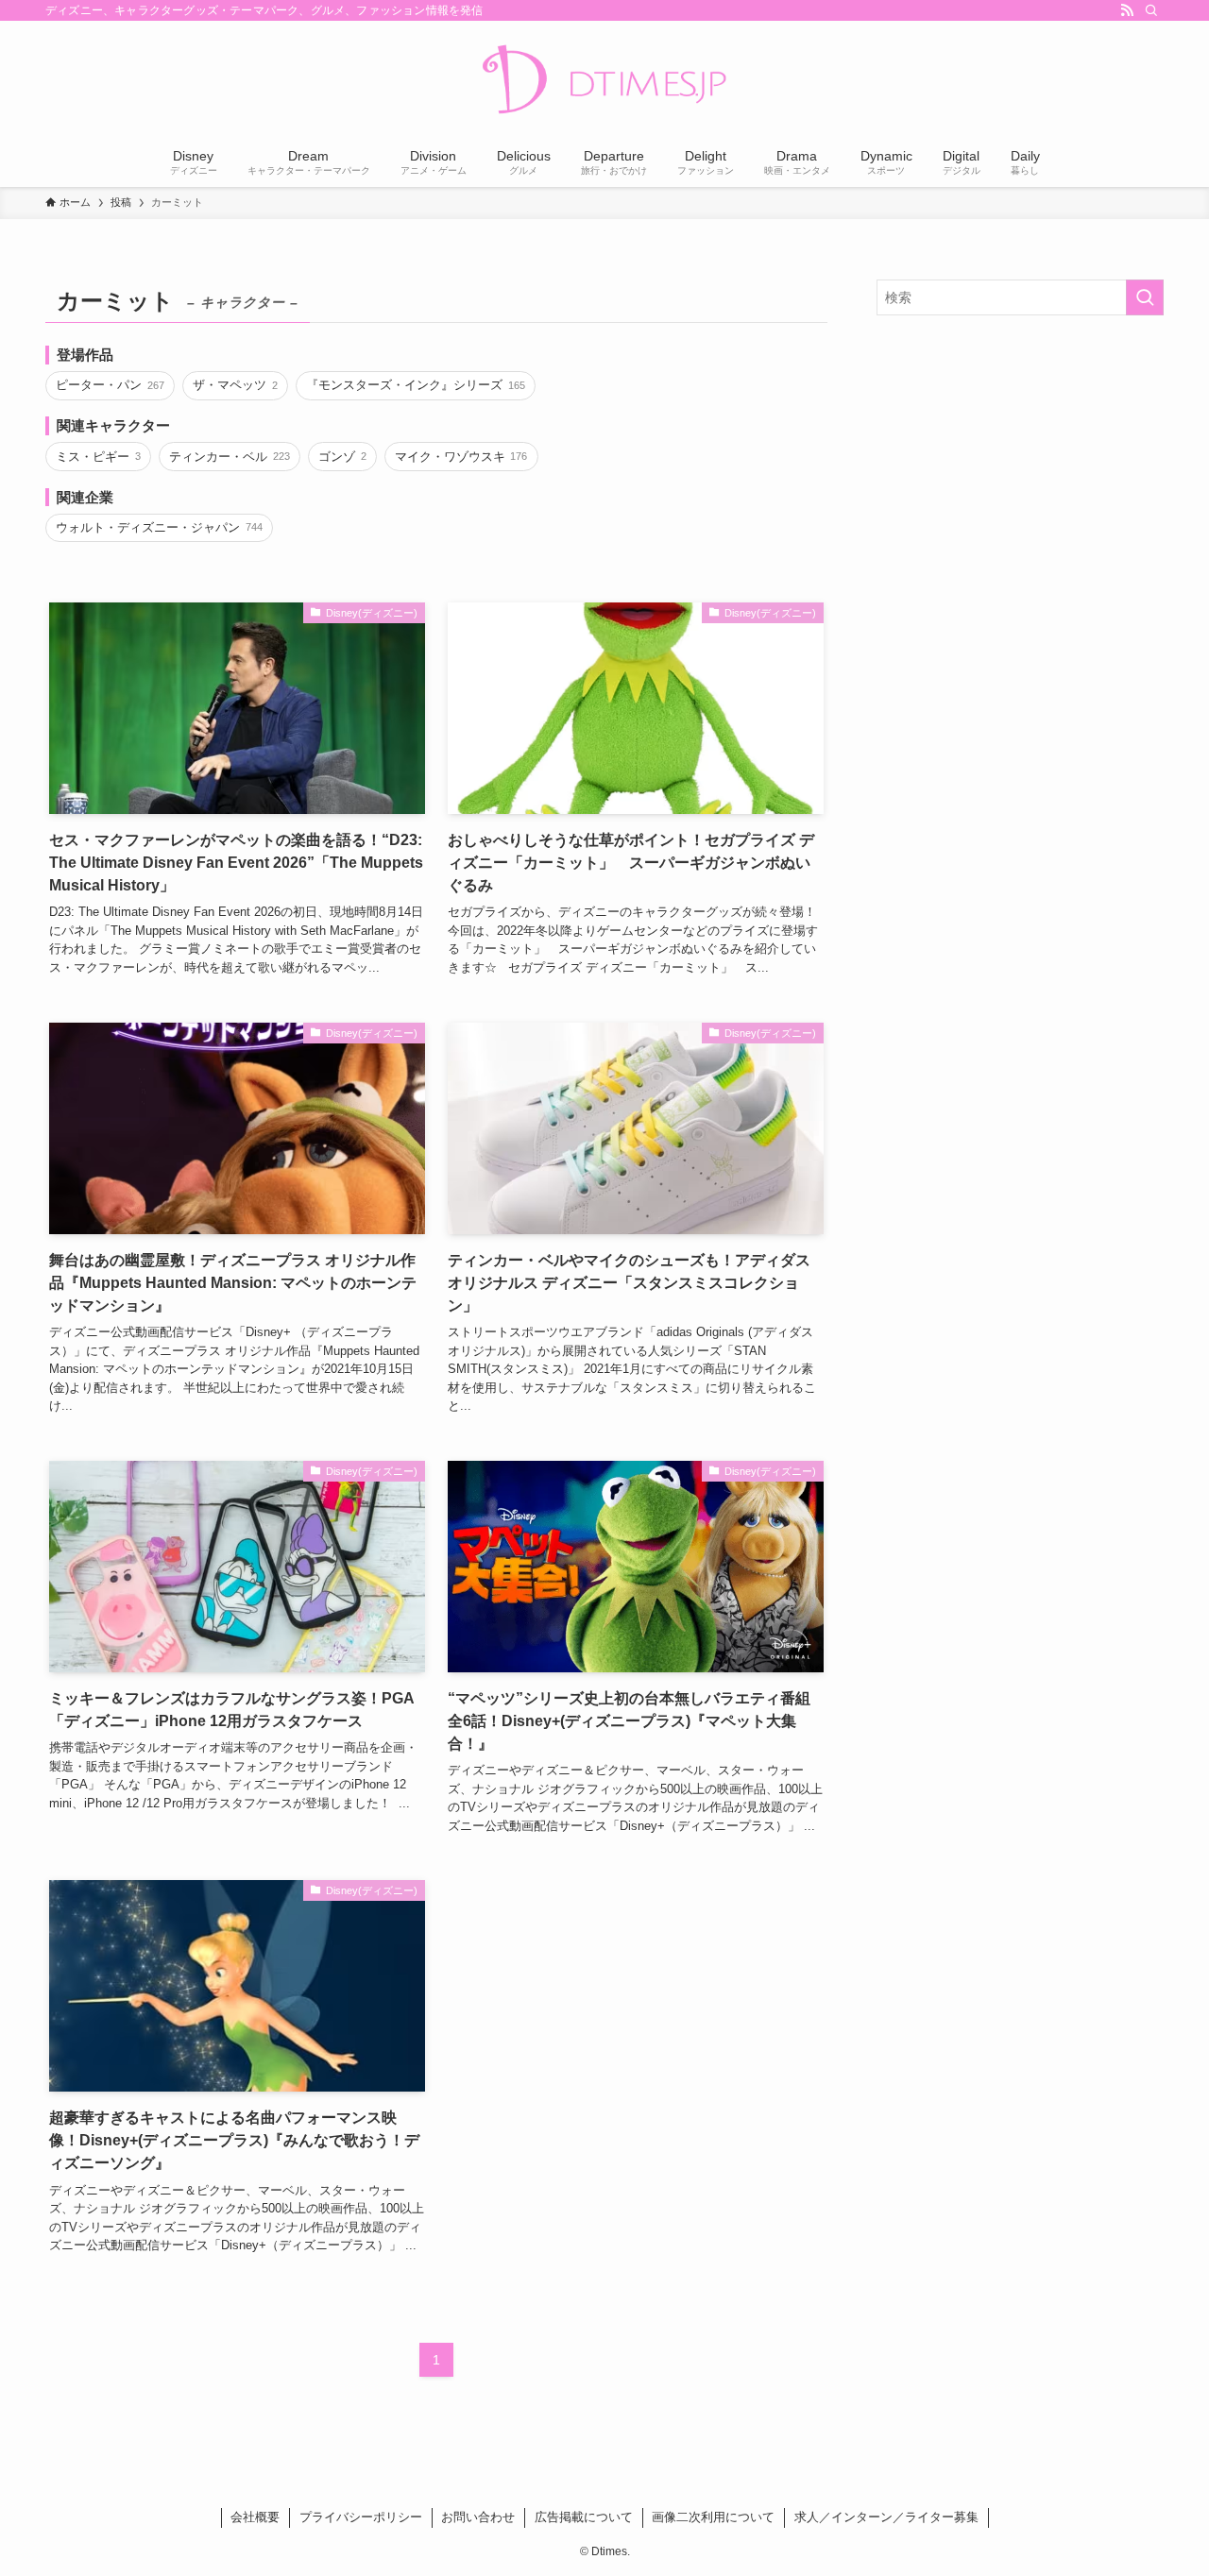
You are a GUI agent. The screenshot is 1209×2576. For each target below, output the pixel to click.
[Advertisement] (1020, 466)
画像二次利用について (713, 2517)
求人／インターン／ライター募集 (886, 2517)
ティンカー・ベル (229, 457)
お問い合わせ (478, 2517)
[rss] (1127, 10)
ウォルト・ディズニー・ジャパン (159, 527)
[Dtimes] (604, 81)
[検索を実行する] (1145, 297)
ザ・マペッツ (235, 385)
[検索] (1151, 10)
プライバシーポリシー (361, 2517)
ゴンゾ (342, 457)
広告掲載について (584, 2517)
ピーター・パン (110, 385)
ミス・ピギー (98, 457)
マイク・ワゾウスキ (461, 457)
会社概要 (255, 2517)
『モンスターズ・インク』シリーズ (415, 385)
